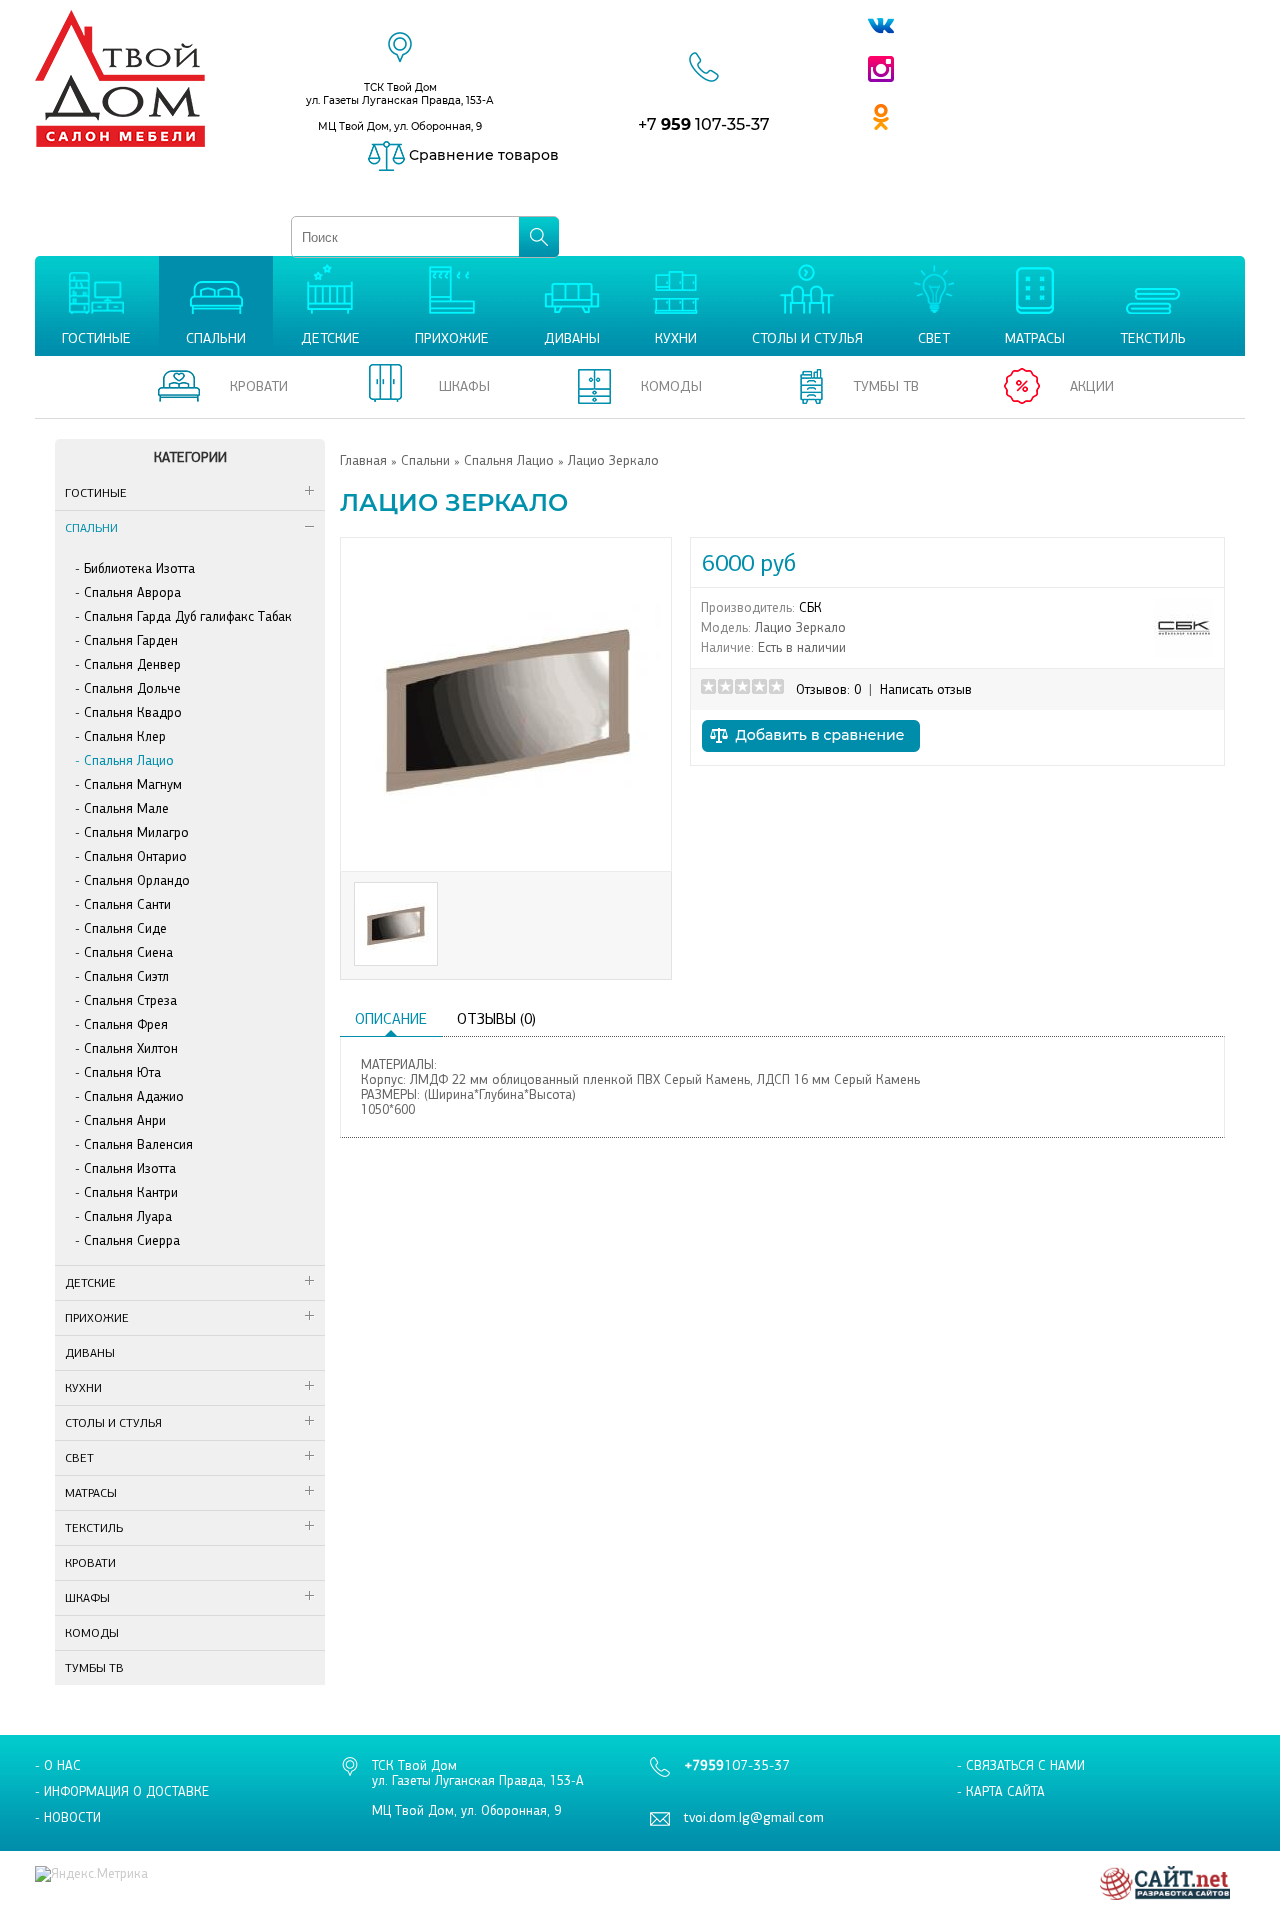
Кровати (90, 1563)
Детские (90, 1283)
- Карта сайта (1001, 1791)
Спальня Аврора (132, 592)
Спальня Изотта (130, 1168)
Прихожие (97, 1318)
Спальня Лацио (129, 760)
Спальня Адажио (134, 1096)
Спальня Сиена (128, 952)
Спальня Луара (128, 1216)
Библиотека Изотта (139, 568)
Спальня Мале (126, 808)
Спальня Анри (125, 1120)
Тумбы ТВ (94, 1668)
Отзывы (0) (496, 1019)
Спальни (91, 528)
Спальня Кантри (131, 1192)
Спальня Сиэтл (126, 976)
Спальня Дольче (132, 688)
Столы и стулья (113, 1423)
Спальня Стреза (130, 1000)
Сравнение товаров (482, 155)
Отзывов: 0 (828, 689)
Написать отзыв (926, 689)
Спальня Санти (127, 904)
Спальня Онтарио (135, 856)
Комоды (92, 1633)
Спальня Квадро (133, 712)
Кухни (83, 1388)
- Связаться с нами (1021, 1765)
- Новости (68, 1817)
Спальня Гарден (131, 640)
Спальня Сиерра (132, 1240)
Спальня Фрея (126, 1024)
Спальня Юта (122, 1072)
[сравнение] (811, 757)
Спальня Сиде (125, 928)
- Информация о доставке (122, 1791)
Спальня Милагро (136, 832)
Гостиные (96, 493)
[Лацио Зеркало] (506, 853)
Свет (79, 1458)
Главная (363, 460)
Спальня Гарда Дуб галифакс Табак (188, 616)
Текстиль (94, 1528)
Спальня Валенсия (138, 1144)
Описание (391, 1019)
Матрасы (91, 1493)
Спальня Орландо (137, 880)
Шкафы (87, 1598)
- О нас (58, 1765)
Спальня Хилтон (131, 1048)
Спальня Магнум (133, 784)
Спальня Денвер (132, 664)
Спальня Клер (125, 736)
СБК (810, 607)
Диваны (90, 1353)
